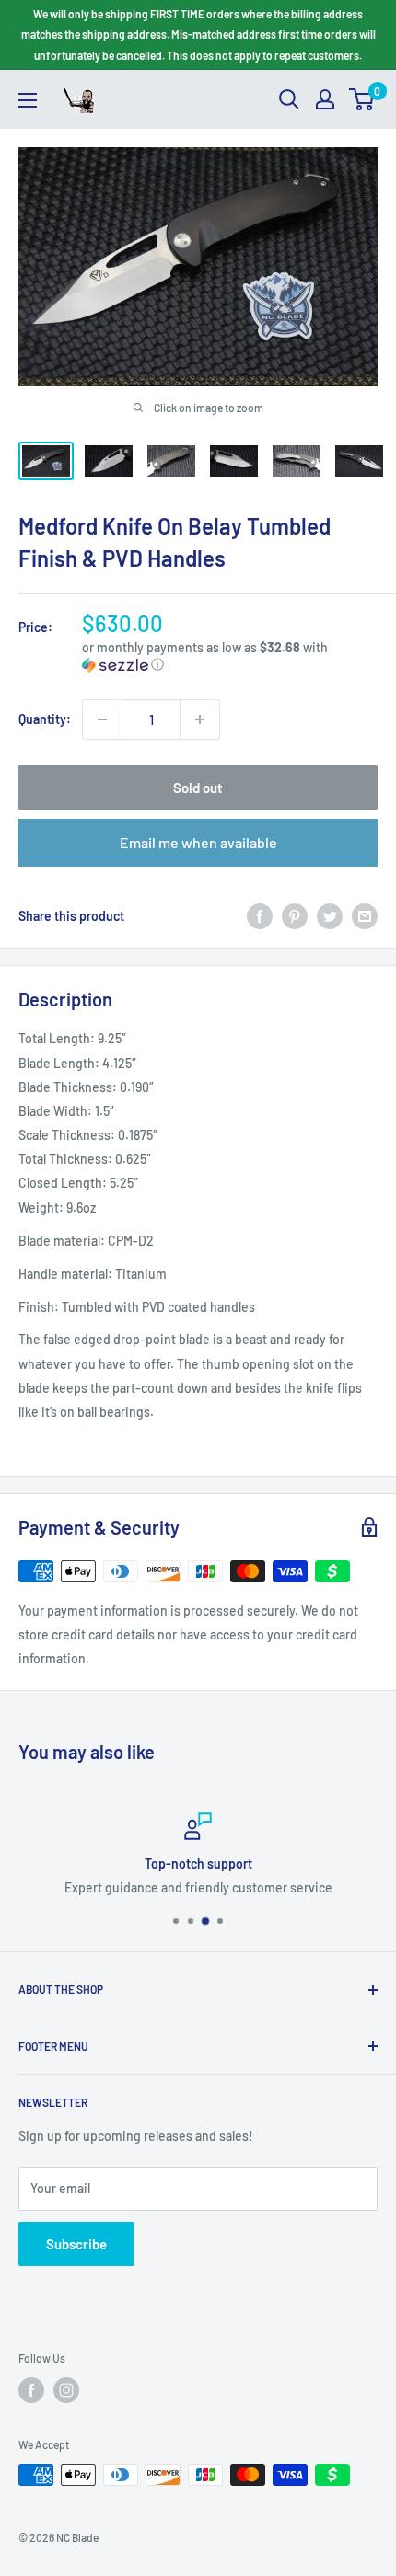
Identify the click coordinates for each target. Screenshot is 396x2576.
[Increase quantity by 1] (200, 719)
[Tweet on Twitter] (330, 916)
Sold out (198, 788)
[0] (362, 99)
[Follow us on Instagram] (66, 2390)
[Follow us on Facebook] (31, 2390)
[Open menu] (28, 100)
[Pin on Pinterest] (295, 916)
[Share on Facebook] (260, 916)
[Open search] (289, 99)
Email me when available (198, 842)
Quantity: (45, 719)
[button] (230, 656)
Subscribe (76, 2244)
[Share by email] (365, 916)
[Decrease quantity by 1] (102, 719)
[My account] (325, 99)
